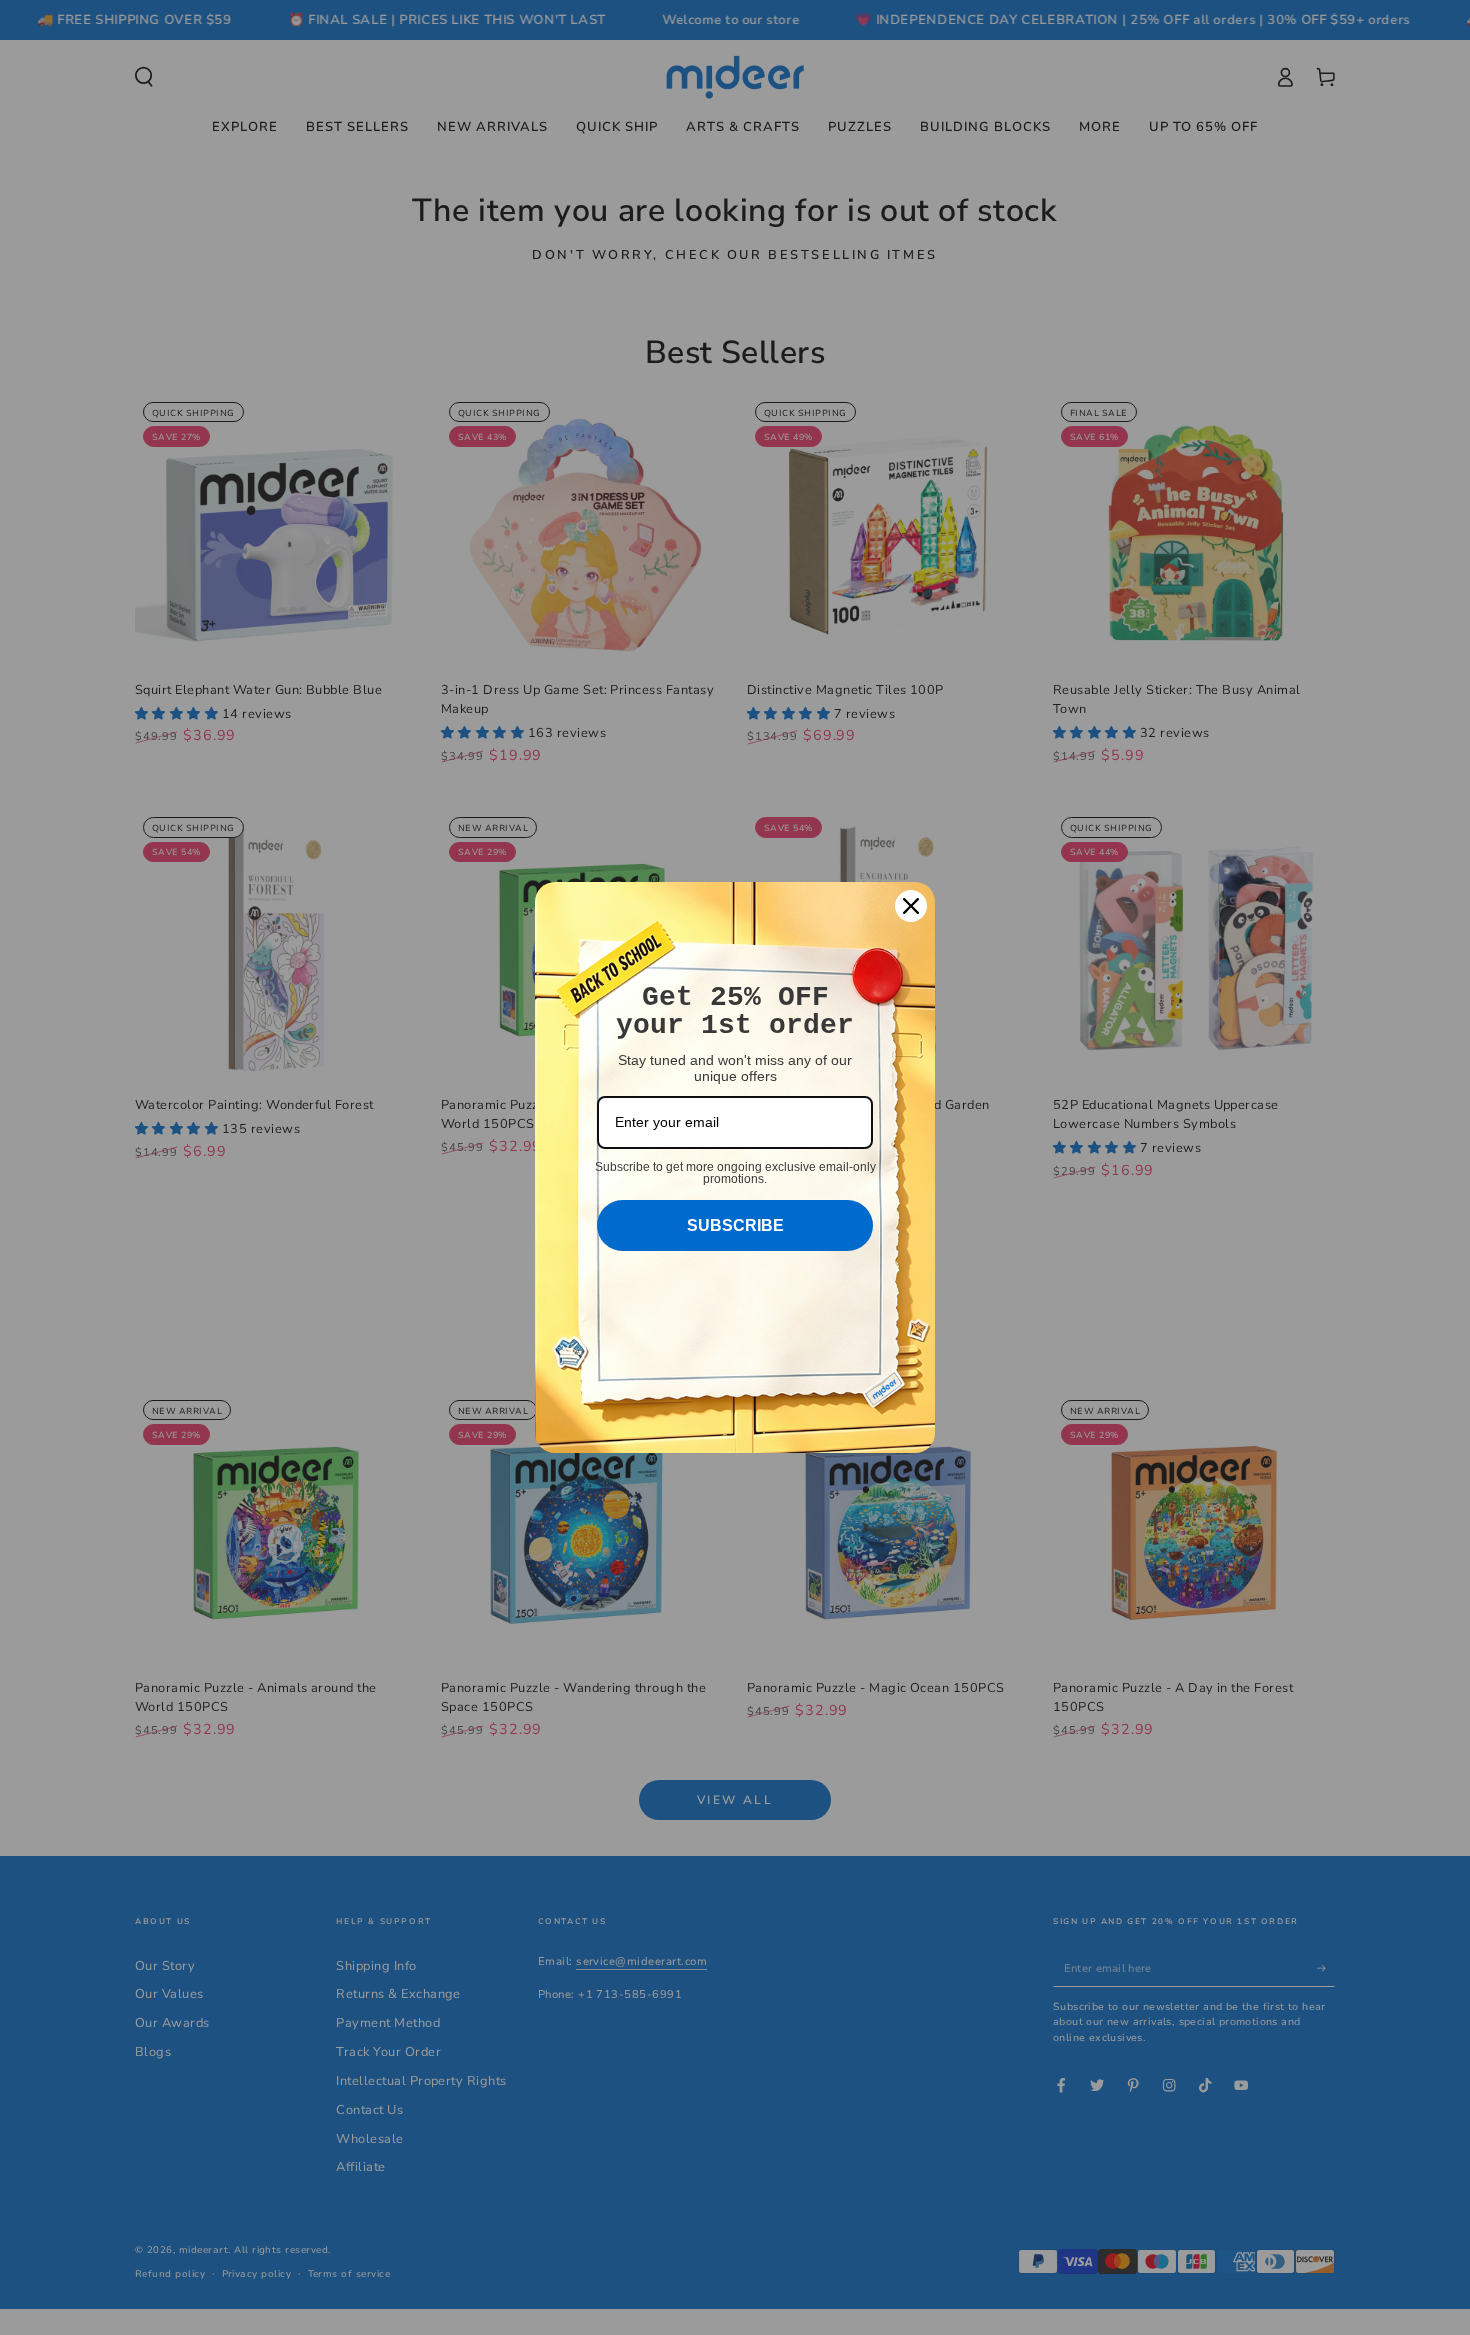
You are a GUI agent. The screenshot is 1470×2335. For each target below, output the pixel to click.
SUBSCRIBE (735, 1225)
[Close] (911, 906)
